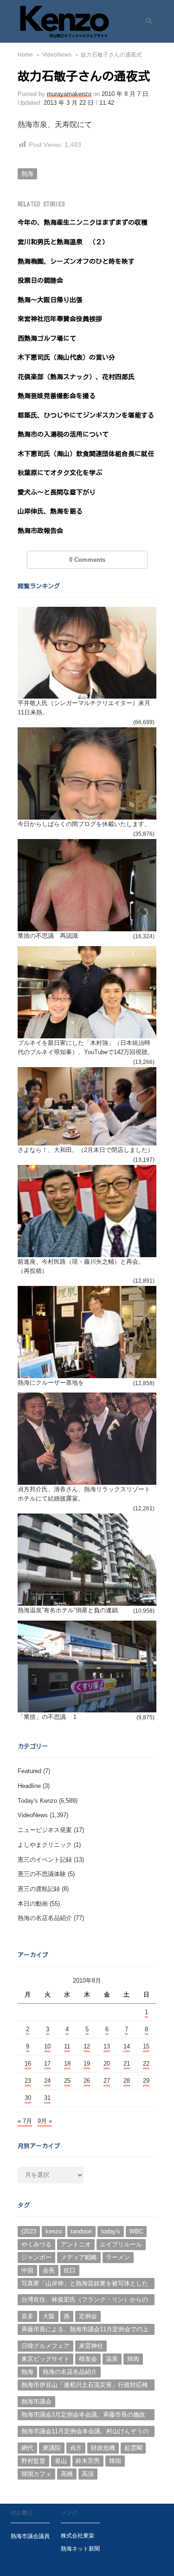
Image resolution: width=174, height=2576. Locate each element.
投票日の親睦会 (40, 280)
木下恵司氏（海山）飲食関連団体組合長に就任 (86, 454)
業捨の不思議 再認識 (48, 936)
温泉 (112, 2359)
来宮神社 (91, 2346)
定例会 (88, 2316)
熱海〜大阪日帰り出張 (50, 300)
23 (28, 2081)
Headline (29, 1786)
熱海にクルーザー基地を (51, 1383)
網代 (27, 2448)
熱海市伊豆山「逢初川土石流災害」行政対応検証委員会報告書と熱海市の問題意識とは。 (85, 2386)
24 (47, 2081)
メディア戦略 (79, 2257)
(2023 (29, 2231)
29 (146, 2081)
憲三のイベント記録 (45, 1860)
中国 (27, 2270)
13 (107, 2046)
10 (47, 2046)
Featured (29, 1771)
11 (67, 2046)
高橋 (67, 2474)
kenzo (54, 2231)
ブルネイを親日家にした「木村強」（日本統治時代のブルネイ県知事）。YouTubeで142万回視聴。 (86, 1047)
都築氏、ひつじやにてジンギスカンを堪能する (86, 415)
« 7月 (25, 2121)
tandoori (81, 2231)
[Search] (146, 21)
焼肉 (133, 2359)
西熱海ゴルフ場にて (47, 338)
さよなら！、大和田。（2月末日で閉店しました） (86, 1150)
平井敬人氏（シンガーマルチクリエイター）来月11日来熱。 (84, 708)
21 (127, 2064)
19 (87, 2064)
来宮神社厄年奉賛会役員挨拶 (60, 319)
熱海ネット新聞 (80, 2548)
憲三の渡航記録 (39, 1889)
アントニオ (76, 2244)
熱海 (27, 174)
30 (28, 2098)
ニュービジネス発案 (45, 1830)
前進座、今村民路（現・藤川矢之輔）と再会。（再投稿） (81, 1266)
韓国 (115, 2461)
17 (47, 2064)
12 (87, 2046)
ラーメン (118, 2257)
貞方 (76, 2448)
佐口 (70, 2270)
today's (111, 2231)
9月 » (45, 2121)
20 (107, 2064)
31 (47, 2098)
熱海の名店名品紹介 (45, 1918)
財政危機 (103, 2448)
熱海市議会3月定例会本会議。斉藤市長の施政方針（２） (83, 2416)
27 (107, 2081)
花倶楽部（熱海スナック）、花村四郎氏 (76, 377)
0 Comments (87, 560)
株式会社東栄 (77, 2535)
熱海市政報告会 (40, 531)
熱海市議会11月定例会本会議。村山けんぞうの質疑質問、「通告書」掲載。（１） (85, 2432)
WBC (136, 2231)
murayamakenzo (69, 94)
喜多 (27, 2316)
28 (127, 2081)
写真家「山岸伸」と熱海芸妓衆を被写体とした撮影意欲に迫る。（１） (85, 2284)
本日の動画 (33, 1904)
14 (127, 2046)
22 (146, 2064)
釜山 (61, 2461)
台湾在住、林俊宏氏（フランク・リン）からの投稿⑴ (85, 2301)
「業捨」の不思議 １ (48, 1717)
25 (67, 2081)
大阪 (49, 2316)
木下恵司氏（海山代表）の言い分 (66, 357)
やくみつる (36, 2244)
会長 (49, 2270)
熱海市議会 (36, 2401)
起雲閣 (133, 2448)
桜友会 (88, 2359)
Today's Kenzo (37, 1801)
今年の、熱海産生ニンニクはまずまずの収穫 (83, 223)
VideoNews (33, 1815)
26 (87, 2081)
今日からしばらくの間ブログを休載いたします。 (84, 824)
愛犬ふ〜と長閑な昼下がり (57, 492)
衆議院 (52, 2448)
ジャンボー (36, 2257)
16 (28, 2064)
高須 (88, 2474)
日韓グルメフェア (45, 2346)
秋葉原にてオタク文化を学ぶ (60, 473)
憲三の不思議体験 (42, 1874)
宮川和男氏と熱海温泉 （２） (63, 242)
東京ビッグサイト (45, 2359)
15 (146, 2046)
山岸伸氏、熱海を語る (50, 511)
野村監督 (33, 2461)
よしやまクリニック (45, 1845)
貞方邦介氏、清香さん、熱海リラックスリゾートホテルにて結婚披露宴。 (84, 1494)
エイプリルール (121, 2244)
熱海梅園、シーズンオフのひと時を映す (76, 261)
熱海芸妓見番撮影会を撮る (57, 396)
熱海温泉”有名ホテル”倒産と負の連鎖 (68, 1610)
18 (67, 2064)
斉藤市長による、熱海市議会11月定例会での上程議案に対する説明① (85, 2330)
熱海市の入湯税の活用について (63, 434)
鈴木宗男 (88, 2461)
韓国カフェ (36, 2474)
